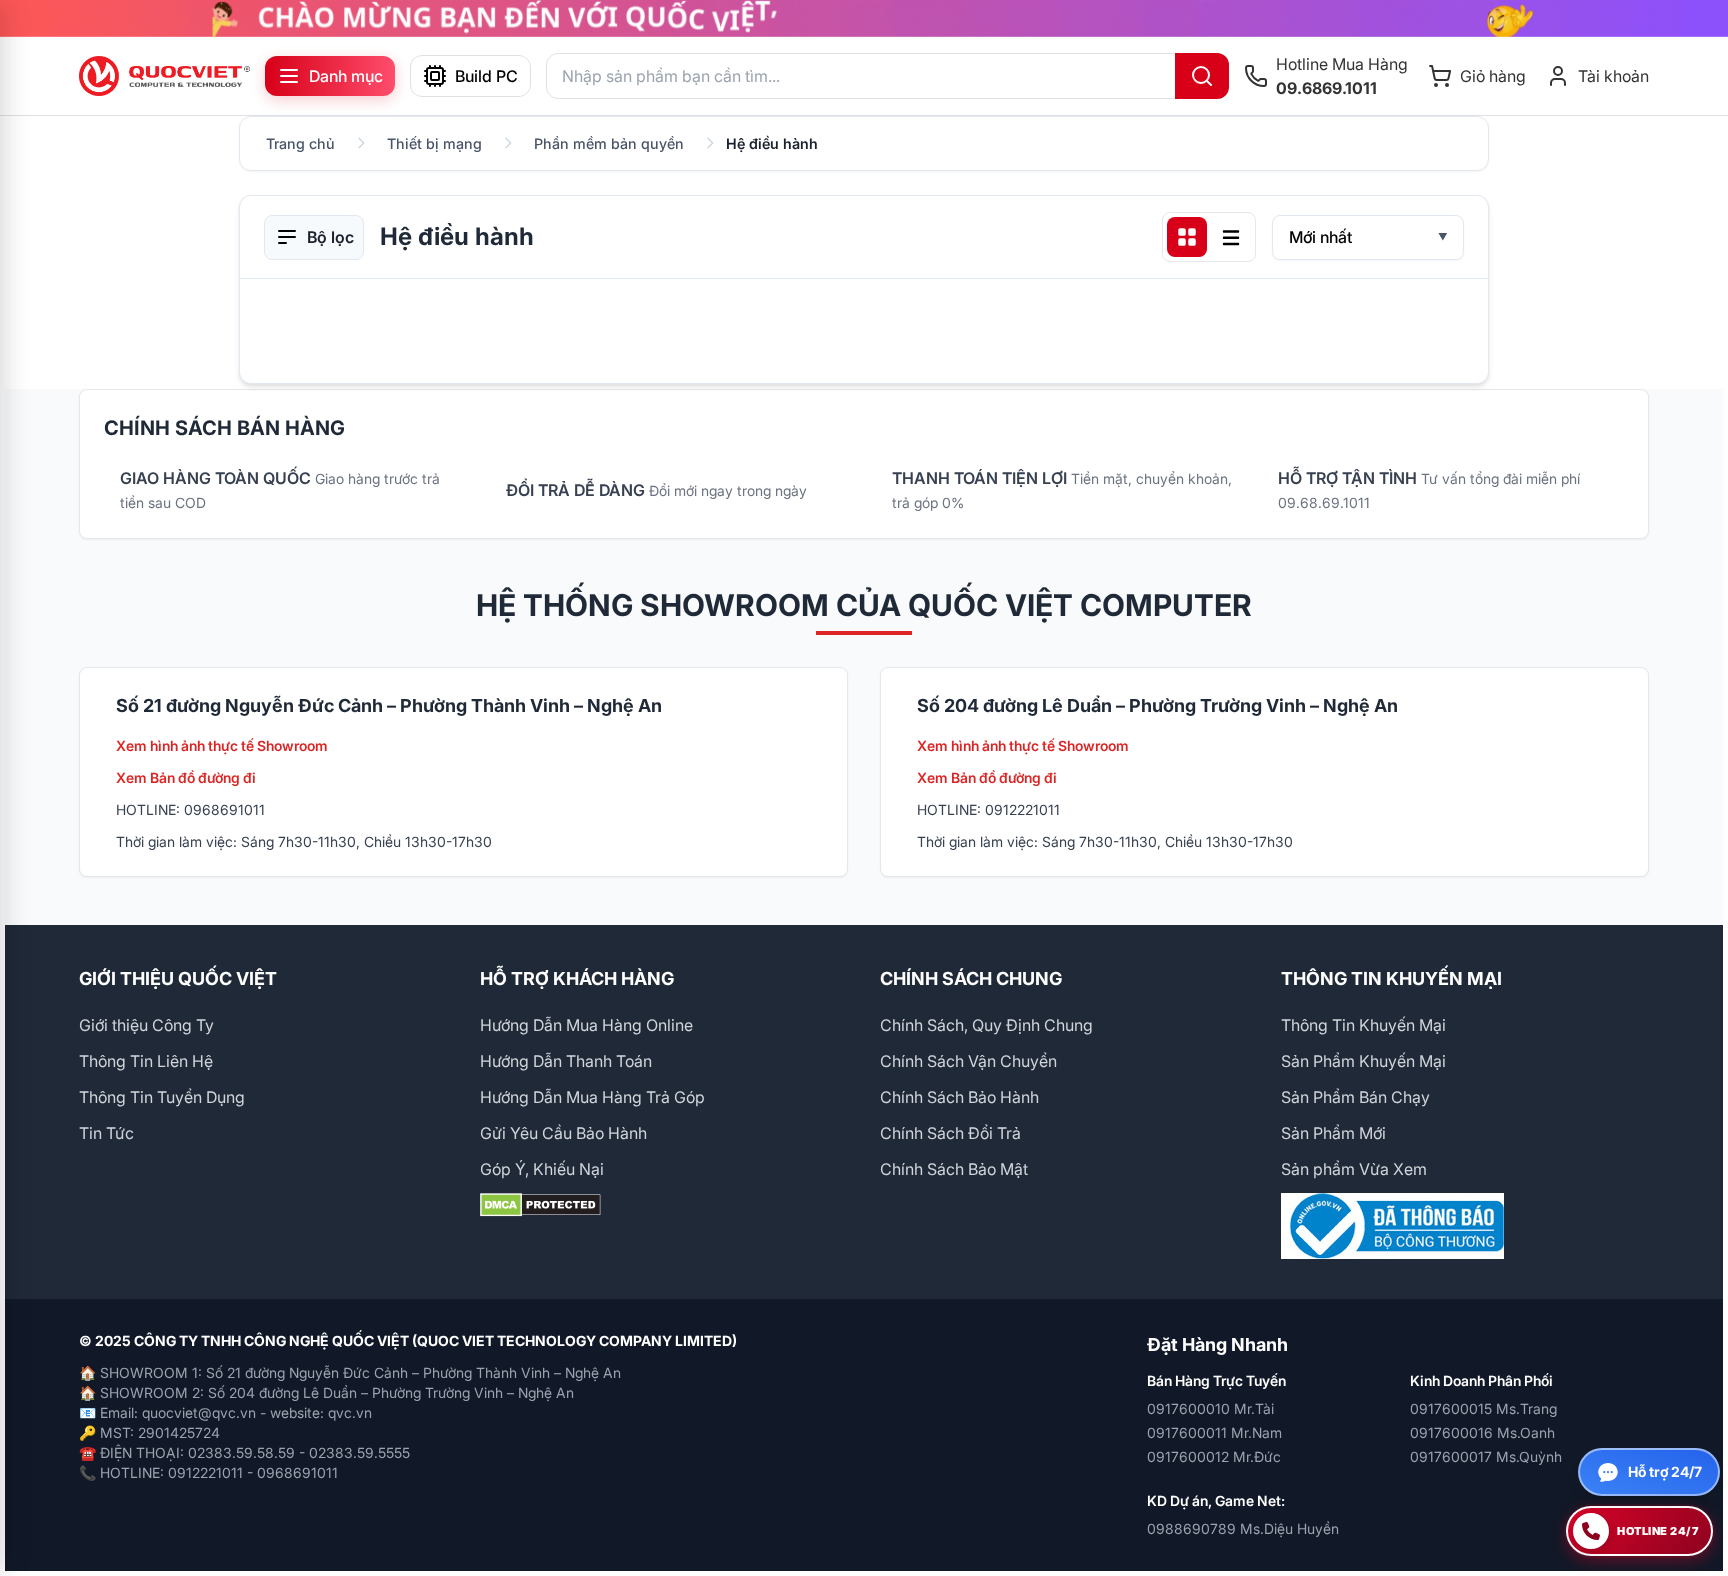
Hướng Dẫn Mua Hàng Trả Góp (592, 1097)
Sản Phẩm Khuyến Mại (1363, 1061)
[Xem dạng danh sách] (1231, 237)
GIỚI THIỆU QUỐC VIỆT (178, 978)
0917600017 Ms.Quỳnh (1486, 1456)
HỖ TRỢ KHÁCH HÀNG (577, 978)
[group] (864, 18)
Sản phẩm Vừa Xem (1354, 1169)
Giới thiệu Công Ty (146, 1025)
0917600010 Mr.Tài (1210, 1408)
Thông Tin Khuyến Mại (1363, 1025)
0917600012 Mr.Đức (1214, 1456)
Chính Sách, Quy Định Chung (986, 1025)
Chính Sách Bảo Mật (954, 1169)
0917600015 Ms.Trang (1483, 1408)
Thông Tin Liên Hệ (146, 1061)
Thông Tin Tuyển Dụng (162, 1097)
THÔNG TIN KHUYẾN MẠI (1391, 978)
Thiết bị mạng (434, 143)
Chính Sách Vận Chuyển (968, 1061)
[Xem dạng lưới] (1187, 237)
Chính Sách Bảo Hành (959, 1097)
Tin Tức (106, 1133)
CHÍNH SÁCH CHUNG (971, 978)
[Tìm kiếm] (1202, 76)
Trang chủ (300, 143)
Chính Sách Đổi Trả (950, 1133)
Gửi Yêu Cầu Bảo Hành (563, 1133)
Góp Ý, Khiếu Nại (542, 1169)
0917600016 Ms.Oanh (1482, 1432)
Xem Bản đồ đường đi (186, 777)
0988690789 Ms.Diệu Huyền (1243, 1528)
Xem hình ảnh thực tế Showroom (222, 745)
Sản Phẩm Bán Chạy (1355, 1097)
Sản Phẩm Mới (1333, 1133)
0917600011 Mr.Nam (1214, 1432)
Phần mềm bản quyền (609, 143)
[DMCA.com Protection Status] (664, 1205)
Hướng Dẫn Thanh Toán (566, 1061)
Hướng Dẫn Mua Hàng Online (586, 1025)
